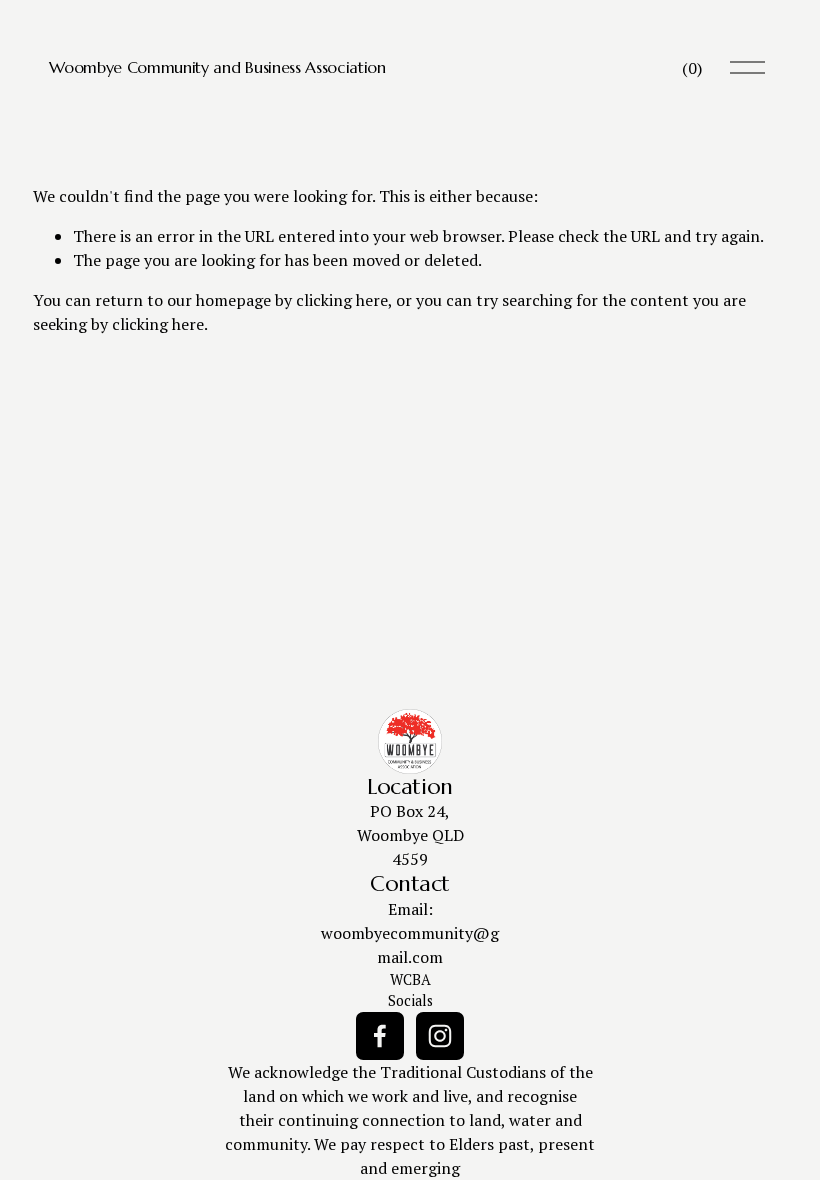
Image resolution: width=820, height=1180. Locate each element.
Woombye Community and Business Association (217, 67)
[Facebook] (380, 1036)
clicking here (342, 300)
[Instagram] (440, 1036)
